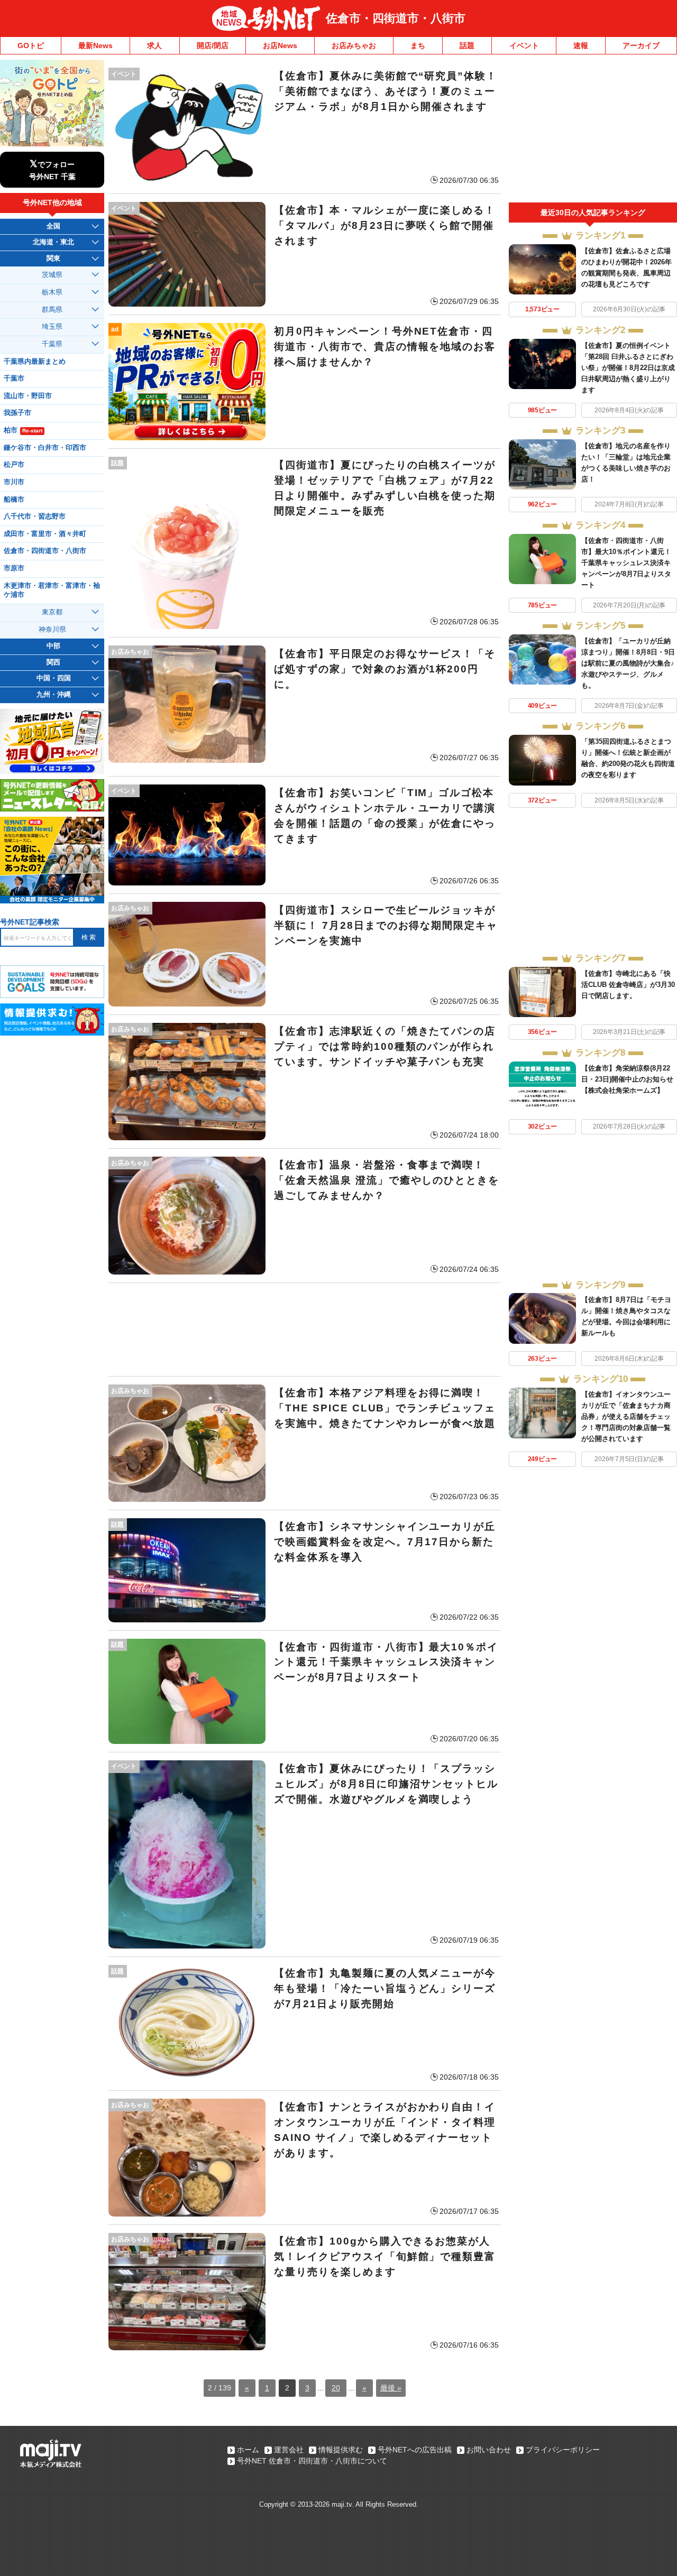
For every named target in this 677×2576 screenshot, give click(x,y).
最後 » (391, 2388)
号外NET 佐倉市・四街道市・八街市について (312, 2461)
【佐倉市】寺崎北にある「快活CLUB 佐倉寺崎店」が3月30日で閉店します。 (628, 985)
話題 (467, 45)
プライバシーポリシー (563, 2450)
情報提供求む (341, 2450)
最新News (95, 45)
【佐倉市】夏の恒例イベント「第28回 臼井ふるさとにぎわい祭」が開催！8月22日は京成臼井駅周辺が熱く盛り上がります (628, 368)
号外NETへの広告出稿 (415, 2450)
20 (336, 2388)
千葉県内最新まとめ (35, 362)
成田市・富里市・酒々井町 (45, 534)
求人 (154, 45)
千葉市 (14, 378)
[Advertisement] (305, 1329)
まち (418, 45)
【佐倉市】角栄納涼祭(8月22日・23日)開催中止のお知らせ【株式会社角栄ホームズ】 (627, 1079)
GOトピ (31, 45)
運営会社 (289, 2450)
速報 (581, 45)
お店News (280, 45)
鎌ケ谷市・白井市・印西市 (45, 448)
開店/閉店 (213, 45)
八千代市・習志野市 (35, 516)
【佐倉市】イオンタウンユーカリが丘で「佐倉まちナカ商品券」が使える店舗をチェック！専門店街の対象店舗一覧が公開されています (626, 1416)
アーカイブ (641, 45)
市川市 (14, 482)
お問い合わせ (489, 2450)
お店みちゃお (354, 45)
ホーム (248, 2450)
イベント (524, 45)
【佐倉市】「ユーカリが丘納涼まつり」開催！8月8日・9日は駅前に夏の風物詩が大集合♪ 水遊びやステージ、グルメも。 (628, 663)
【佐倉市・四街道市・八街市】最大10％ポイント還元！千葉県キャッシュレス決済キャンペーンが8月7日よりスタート (626, 563)
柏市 (23, 430)
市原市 (14, 568)
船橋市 (14, 500)
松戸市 (14, 465)
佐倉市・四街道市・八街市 (396, 18)
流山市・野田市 (28, 396)
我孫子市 (17, 413)
